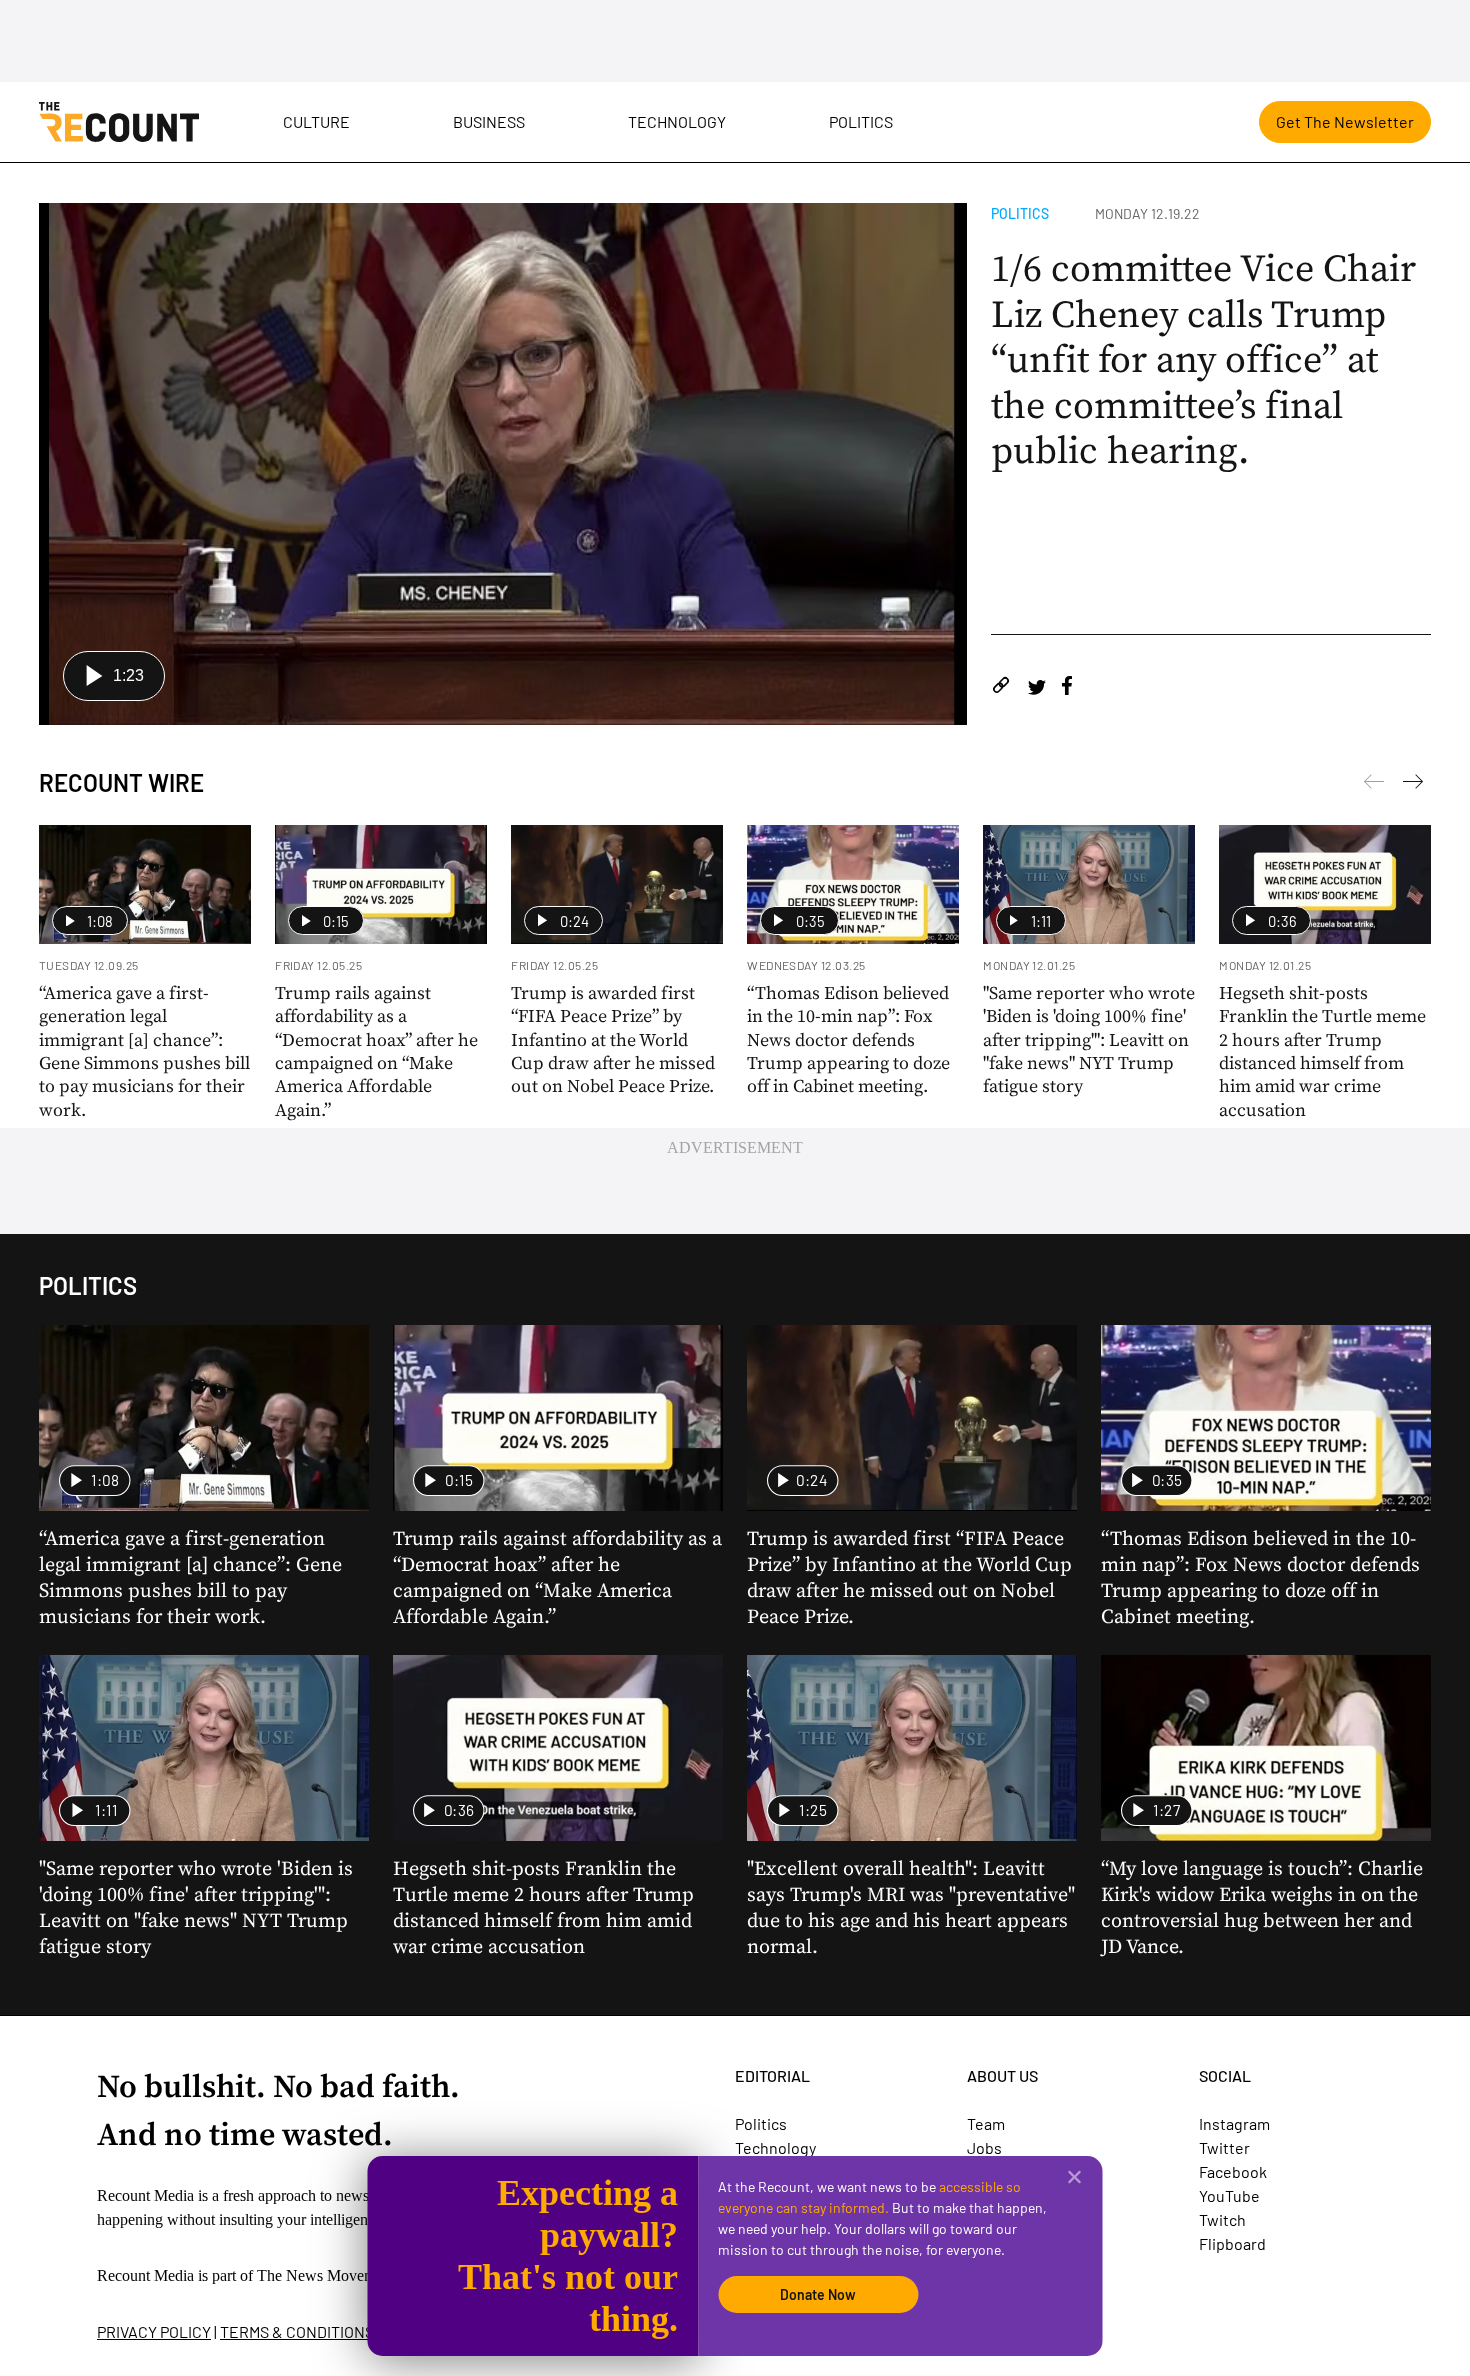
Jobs (984, 2147)
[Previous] (1413, 785)
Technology (677, 121)
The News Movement (326, 2275)
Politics (861, 121)
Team (986, 2123)
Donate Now (818, 2294)
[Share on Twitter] (1036, 688)
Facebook (1233, 2171)
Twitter (1224, 2147)
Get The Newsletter (1345, 121)
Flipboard (1232, 2243)
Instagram (1234, 2123)
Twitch (1222, 2219)
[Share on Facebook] (1067, 688)
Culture (316, 121)
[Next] (1374, 785)
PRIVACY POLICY (154, 2331)
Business (489, 121)
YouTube (1229, 2195)
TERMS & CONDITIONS (297, 2331)
